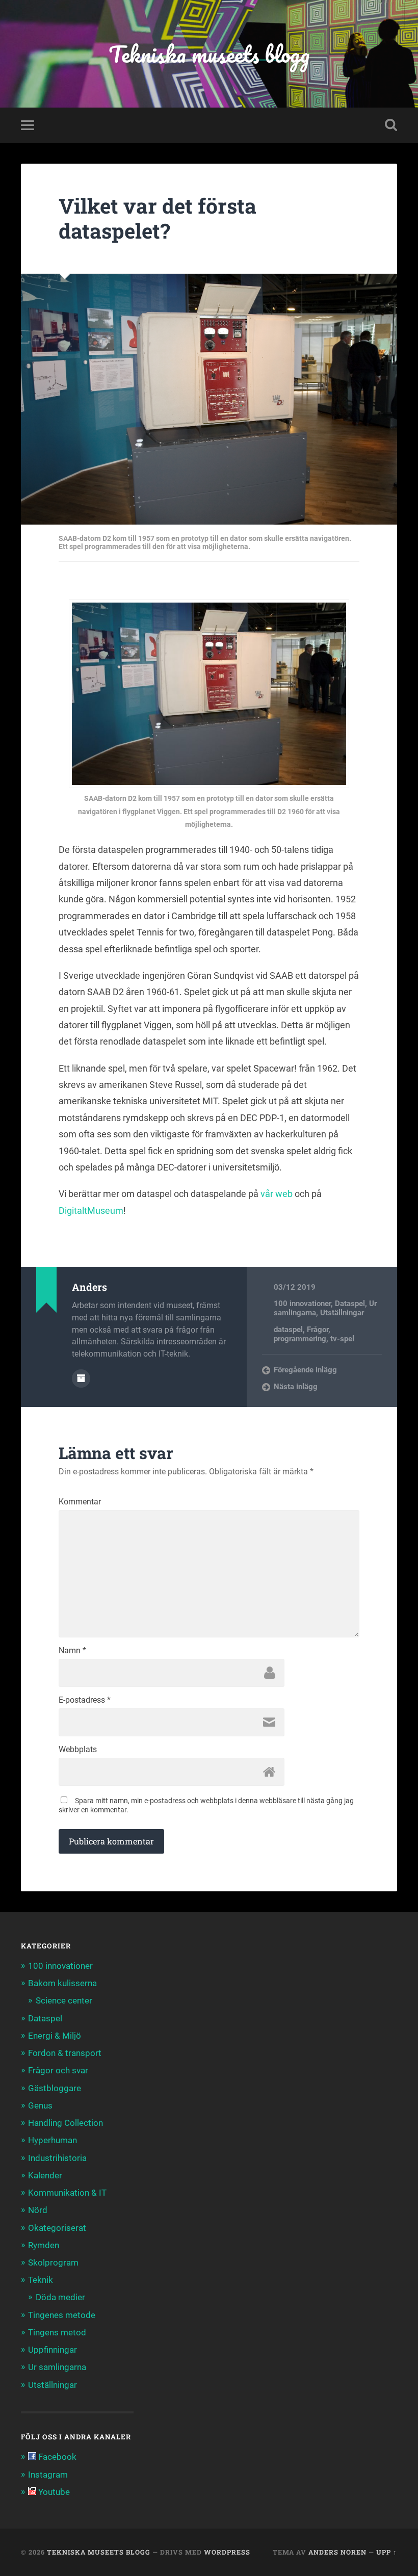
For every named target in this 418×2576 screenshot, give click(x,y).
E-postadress (85, 1700)
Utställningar (342, 1313)
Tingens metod (57, 2332)
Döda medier (60, 2297)
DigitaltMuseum (91, 1211)
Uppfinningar (53, 2350)
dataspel (288, 1330)
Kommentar (80, 1502)
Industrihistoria (57, 2158)
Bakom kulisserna (62, 1983)
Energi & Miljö (55, 2036)
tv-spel (342, 1339)
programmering (300, 1339)
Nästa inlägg (296, 1387)
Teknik (41, 2280)
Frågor (318, 1330)
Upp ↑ (387, 2552)
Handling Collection (66, 2123)
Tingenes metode (62, 2315)
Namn (72, 1651)
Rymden (44, 2245)
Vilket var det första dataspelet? (158, 218)
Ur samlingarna (57, 2367)
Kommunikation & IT (67, 2193)
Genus (40, 2105)
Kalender (45, 2175)
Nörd (38, 2210)
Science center (64, 2000)
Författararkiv (81, 1378)
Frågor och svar (58, 2070)
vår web (277, 1194)
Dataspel (350, 1304)
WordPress (227, 2552)
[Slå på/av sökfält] (391, 125)
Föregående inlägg (305, 1370)
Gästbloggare (55, 2088)
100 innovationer (302, 1304)
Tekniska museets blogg (209, 54)
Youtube (53, 2492)
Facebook (56, 2457)
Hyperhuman (53, 2140)
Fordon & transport (65, 2053)
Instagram (48, 2475)
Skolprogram (53, 2262)
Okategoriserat (57, 2228)
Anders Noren (337, 2552)
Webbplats (78, 1750)
